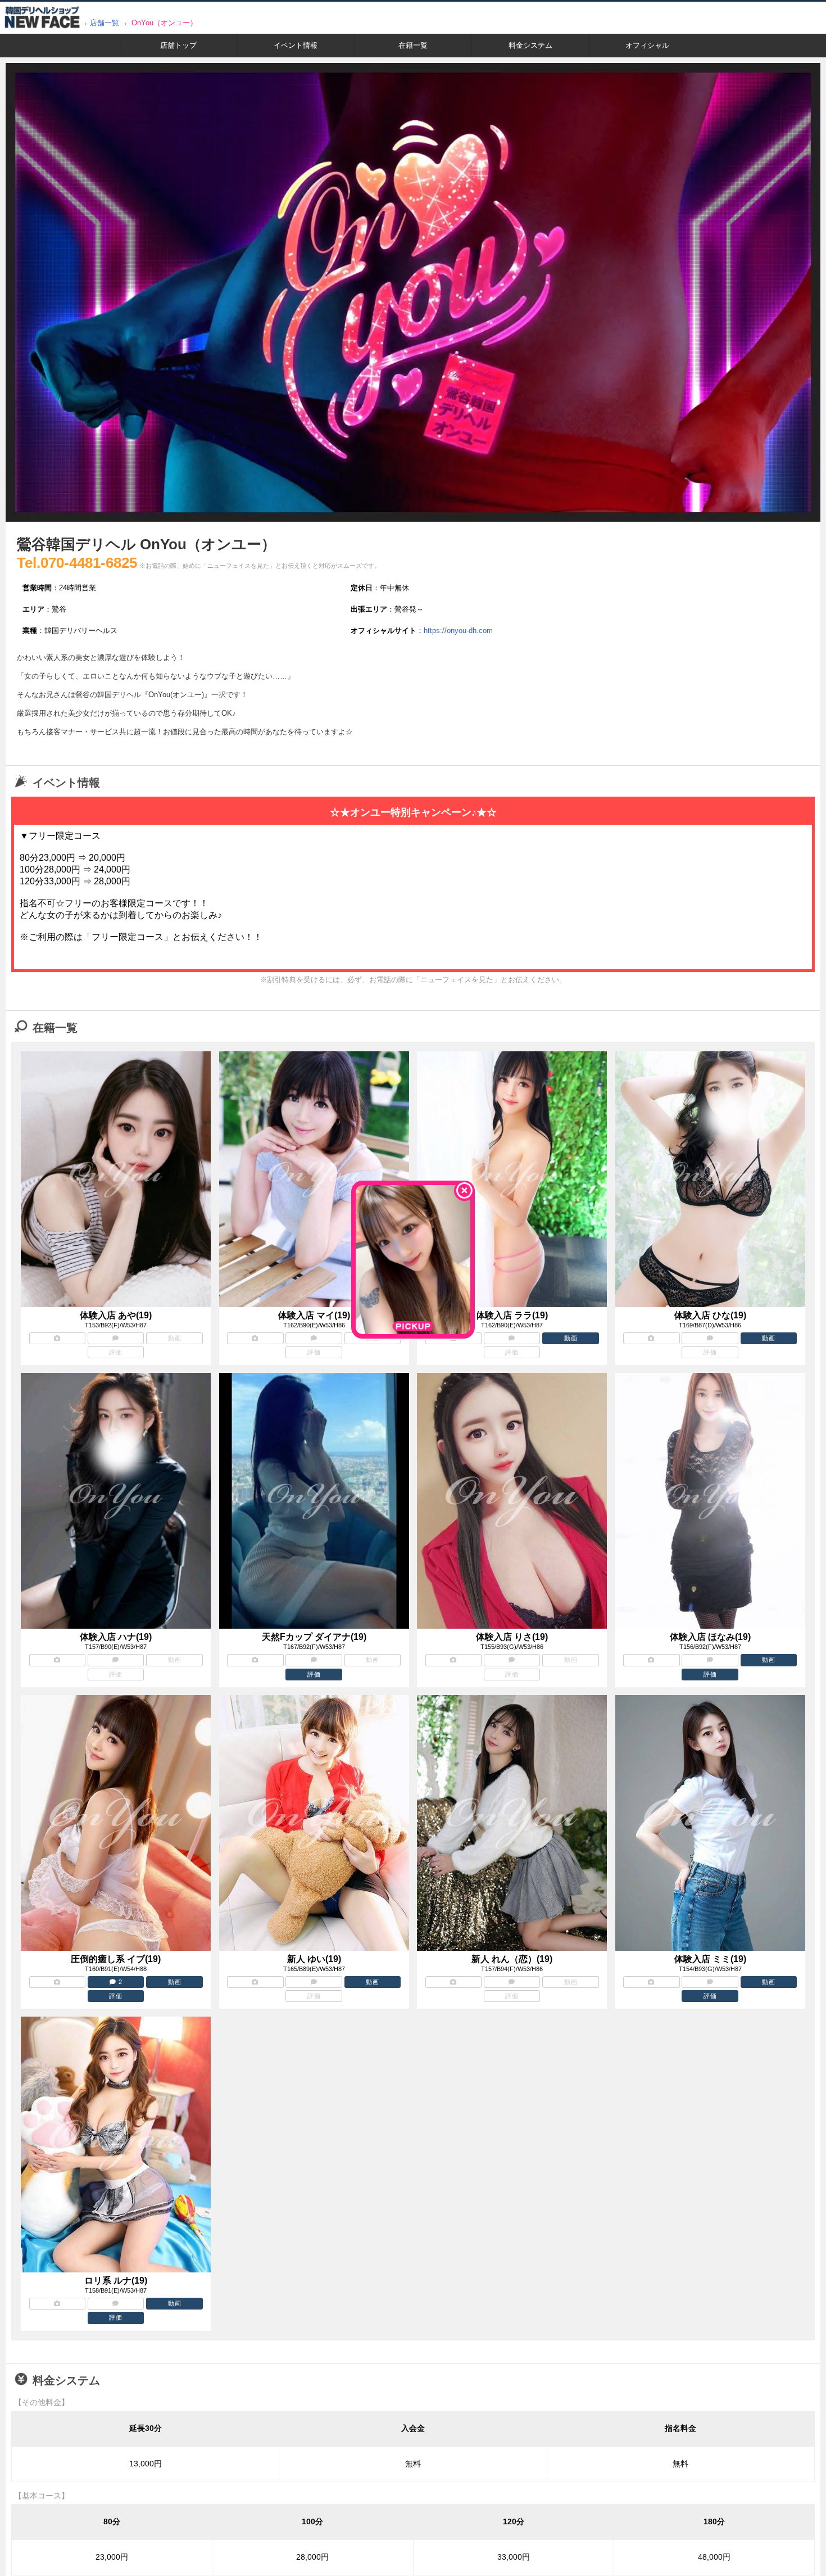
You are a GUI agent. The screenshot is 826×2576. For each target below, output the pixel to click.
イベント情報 (296, 45)
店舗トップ (178, 45)
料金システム (530, 45)
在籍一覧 (413, 45)
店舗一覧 (105, 23)
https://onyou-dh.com (458, 631)
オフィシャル (647, 45)
